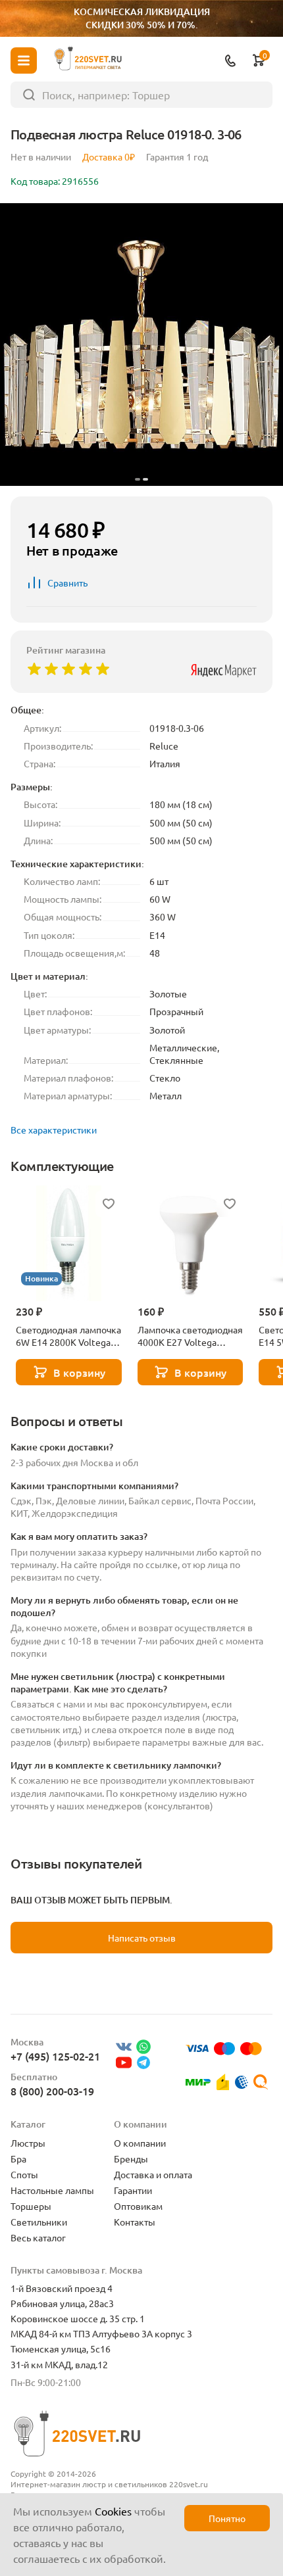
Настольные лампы (52, 2190)
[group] (141, 345)
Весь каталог (38, 2237)
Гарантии (133, 2190)
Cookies (113, 2511)
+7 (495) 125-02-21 (55, 2056)
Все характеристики (54, 1130)
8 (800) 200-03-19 (52, 2091)
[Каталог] (24, 60)
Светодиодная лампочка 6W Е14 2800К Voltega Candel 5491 (68, 1336)
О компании (140, 2143)
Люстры (28, 2143)
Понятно (227, 2518)
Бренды (131, 2159)
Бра (18, 2159)
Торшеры (31, 2206)
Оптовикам (138, 2206)
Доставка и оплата (153, 2174)
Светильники (39, 2222)
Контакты (135, 2222)
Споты (24, 2174)
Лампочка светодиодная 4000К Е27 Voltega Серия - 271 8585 (190, 1336)
